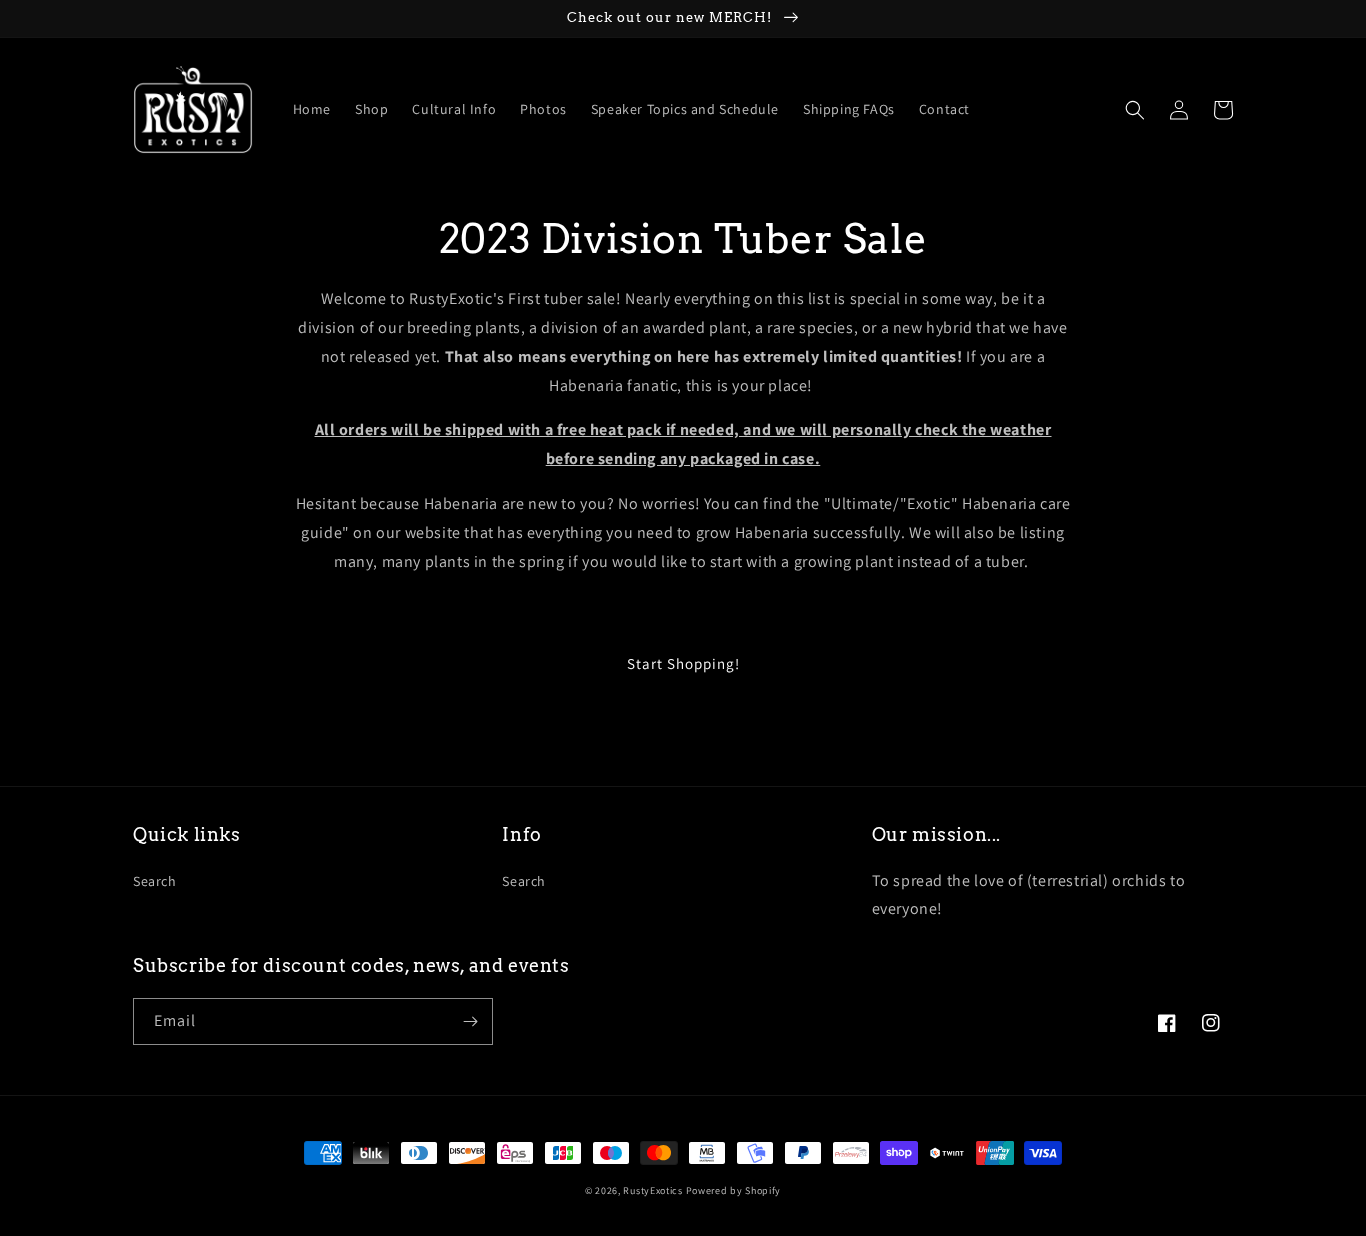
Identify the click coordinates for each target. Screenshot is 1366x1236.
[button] (1135, 110)
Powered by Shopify (734, 1190)
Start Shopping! (683, 663)
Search (155, 881)
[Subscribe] (470, 1021)
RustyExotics (652, 1190)
